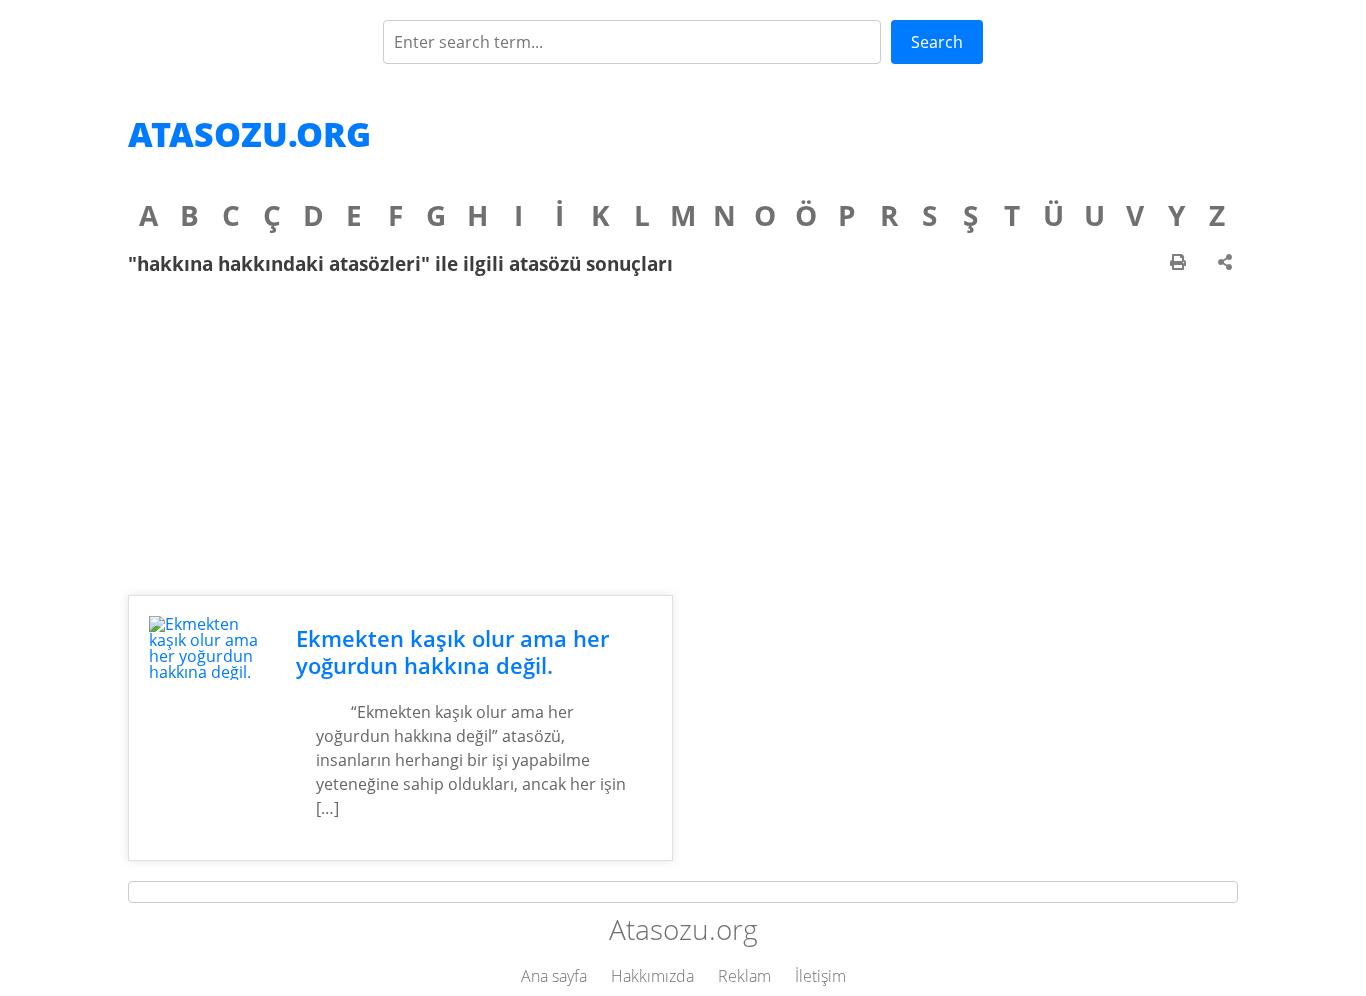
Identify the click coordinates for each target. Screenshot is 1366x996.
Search (937, 42)
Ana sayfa (554, 976)
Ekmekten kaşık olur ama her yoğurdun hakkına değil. (452, 652)
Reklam (744, 976)
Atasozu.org (249, 134)
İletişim (820, 976)
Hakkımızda (652, 976)
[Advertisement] (683, 435)
